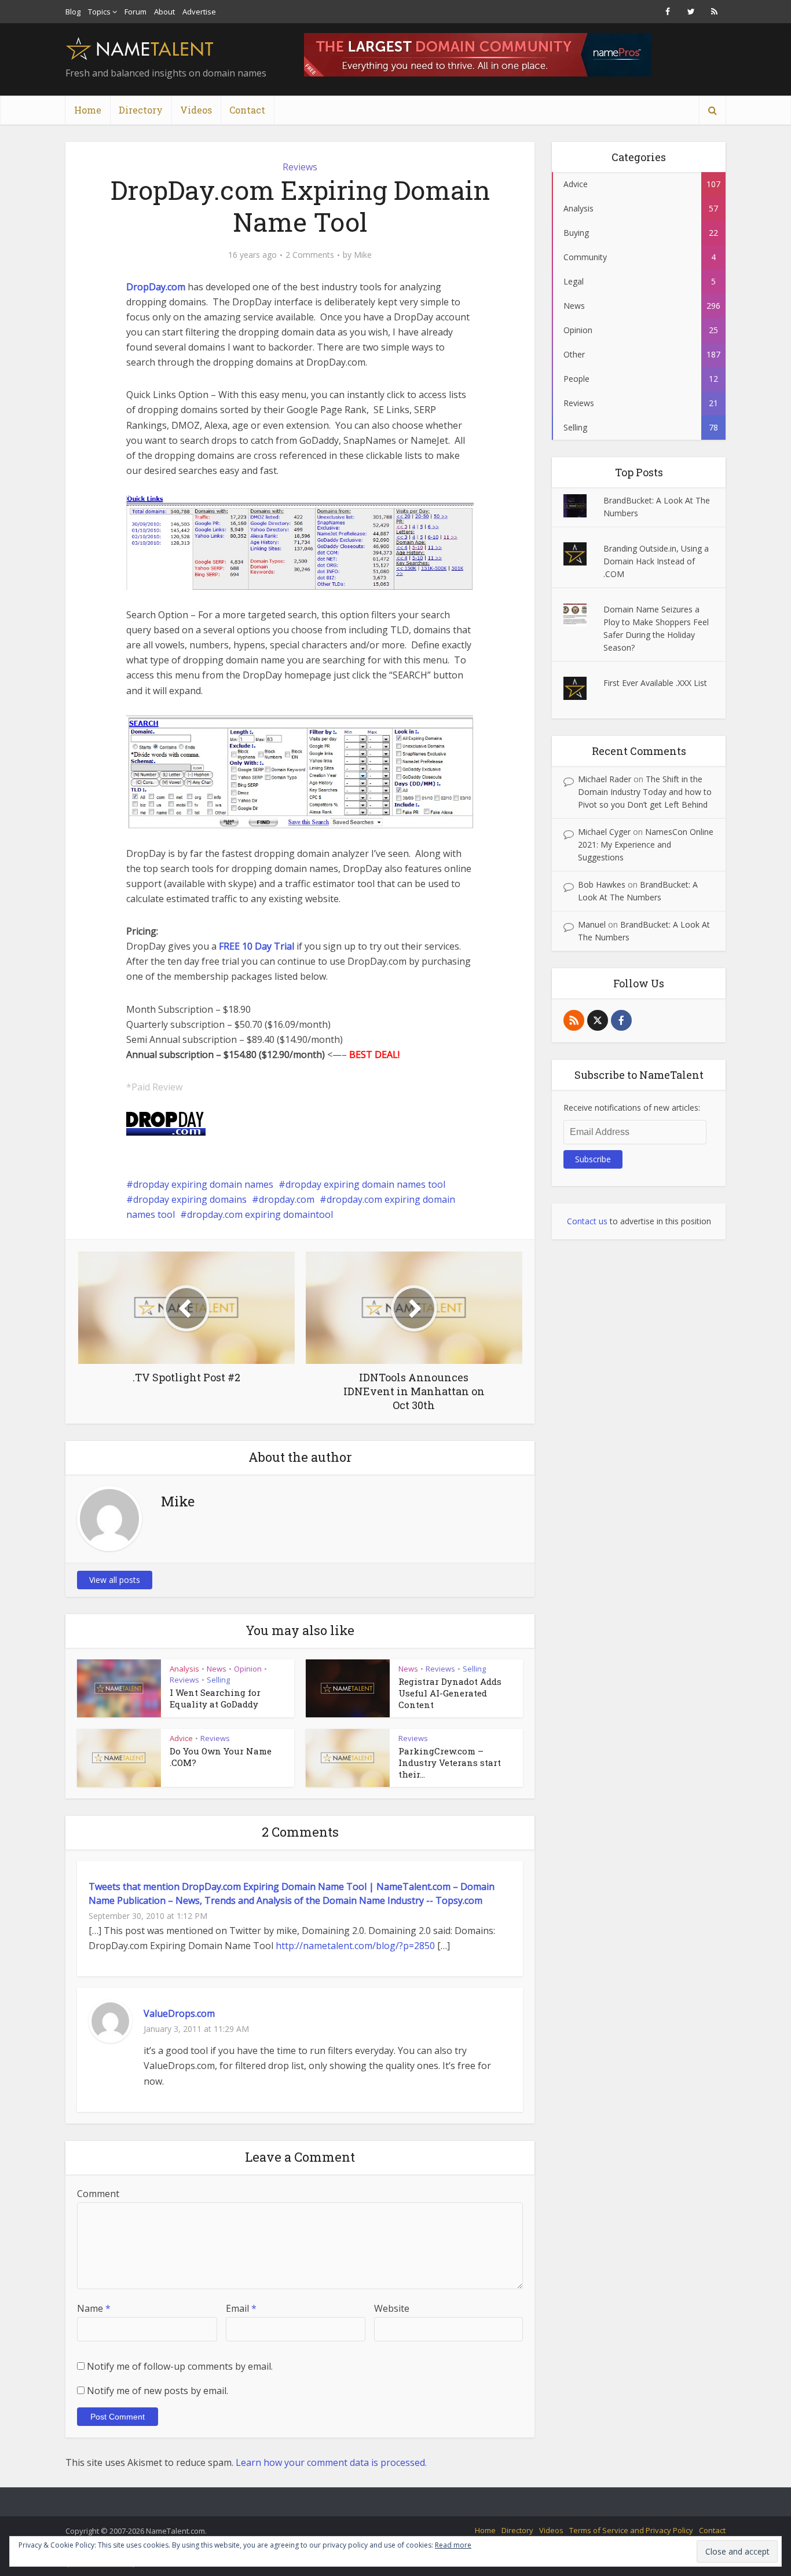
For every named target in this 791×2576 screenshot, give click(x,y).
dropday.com (287, 1199)
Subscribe (593, 1159)
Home (88, 110)
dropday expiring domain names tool (365, 1184)
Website (392, 2308)
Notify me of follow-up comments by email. (180, 2366)
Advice (181, 1738)
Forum (136, 12)
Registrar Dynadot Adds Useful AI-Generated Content (450, 1693)
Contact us (587, 1221)
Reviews (300, 167)
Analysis (184, 1669)
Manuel (592, 924)
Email (241, 2308)
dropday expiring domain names (203, 1184)
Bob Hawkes (602, 884)
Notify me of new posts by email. (158, 2391)
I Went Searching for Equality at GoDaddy (215, 1698)
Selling (218, 1680)
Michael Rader (605, 779)
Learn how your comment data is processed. (331, 2462)
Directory (141, 110)
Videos (196, 110)
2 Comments (310, 255)
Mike (363, 255)
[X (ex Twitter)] (598, 1020)
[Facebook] (621, 1020)
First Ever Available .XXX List (655, 683)
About (164, 12)
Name (94, 2308)
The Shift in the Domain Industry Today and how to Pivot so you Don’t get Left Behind (645, 792)
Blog (73, 12)
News (217, 1669)
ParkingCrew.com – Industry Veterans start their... (450, 1763)
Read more (453, 2545)
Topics (99, 12)
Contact (247, 110)
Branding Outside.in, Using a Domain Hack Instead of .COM (656, 561)
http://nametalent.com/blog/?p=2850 (355, 1946)
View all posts (115, 1580)
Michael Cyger (604, 832)
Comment (98, 2194)
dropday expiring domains (190, 1199)
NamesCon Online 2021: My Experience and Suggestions (646, 844)
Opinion (248, 1669)
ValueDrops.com (179, 2013)
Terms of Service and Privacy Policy (631, 2530)
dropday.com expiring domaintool (260, 1214)
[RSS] (574, 1020)
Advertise (199, 12)
